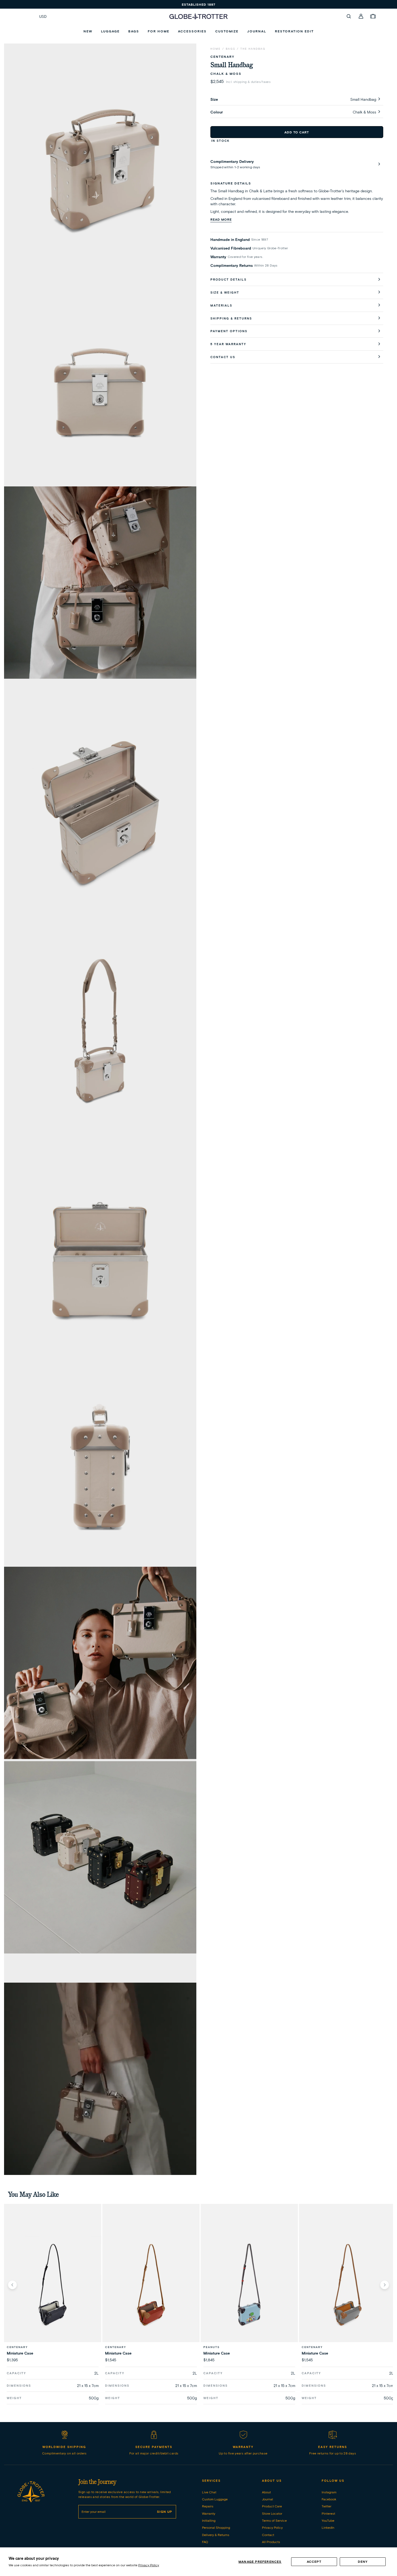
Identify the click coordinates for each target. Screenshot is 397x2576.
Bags (231, 49)
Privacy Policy (149, 2565)
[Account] (361, 16)
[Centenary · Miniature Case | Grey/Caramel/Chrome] (348, 2285)
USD (43, 16)
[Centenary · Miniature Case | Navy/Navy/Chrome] (53, 2285)
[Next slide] (385, 2285)
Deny (363, 2562)
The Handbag (253, 49)
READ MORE (221, 219)
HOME (216, 49)
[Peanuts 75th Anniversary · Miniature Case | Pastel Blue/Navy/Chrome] (249, 2285)
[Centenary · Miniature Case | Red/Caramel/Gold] (151, 2285)
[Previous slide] (12, 2285)
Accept (314, 2562)
